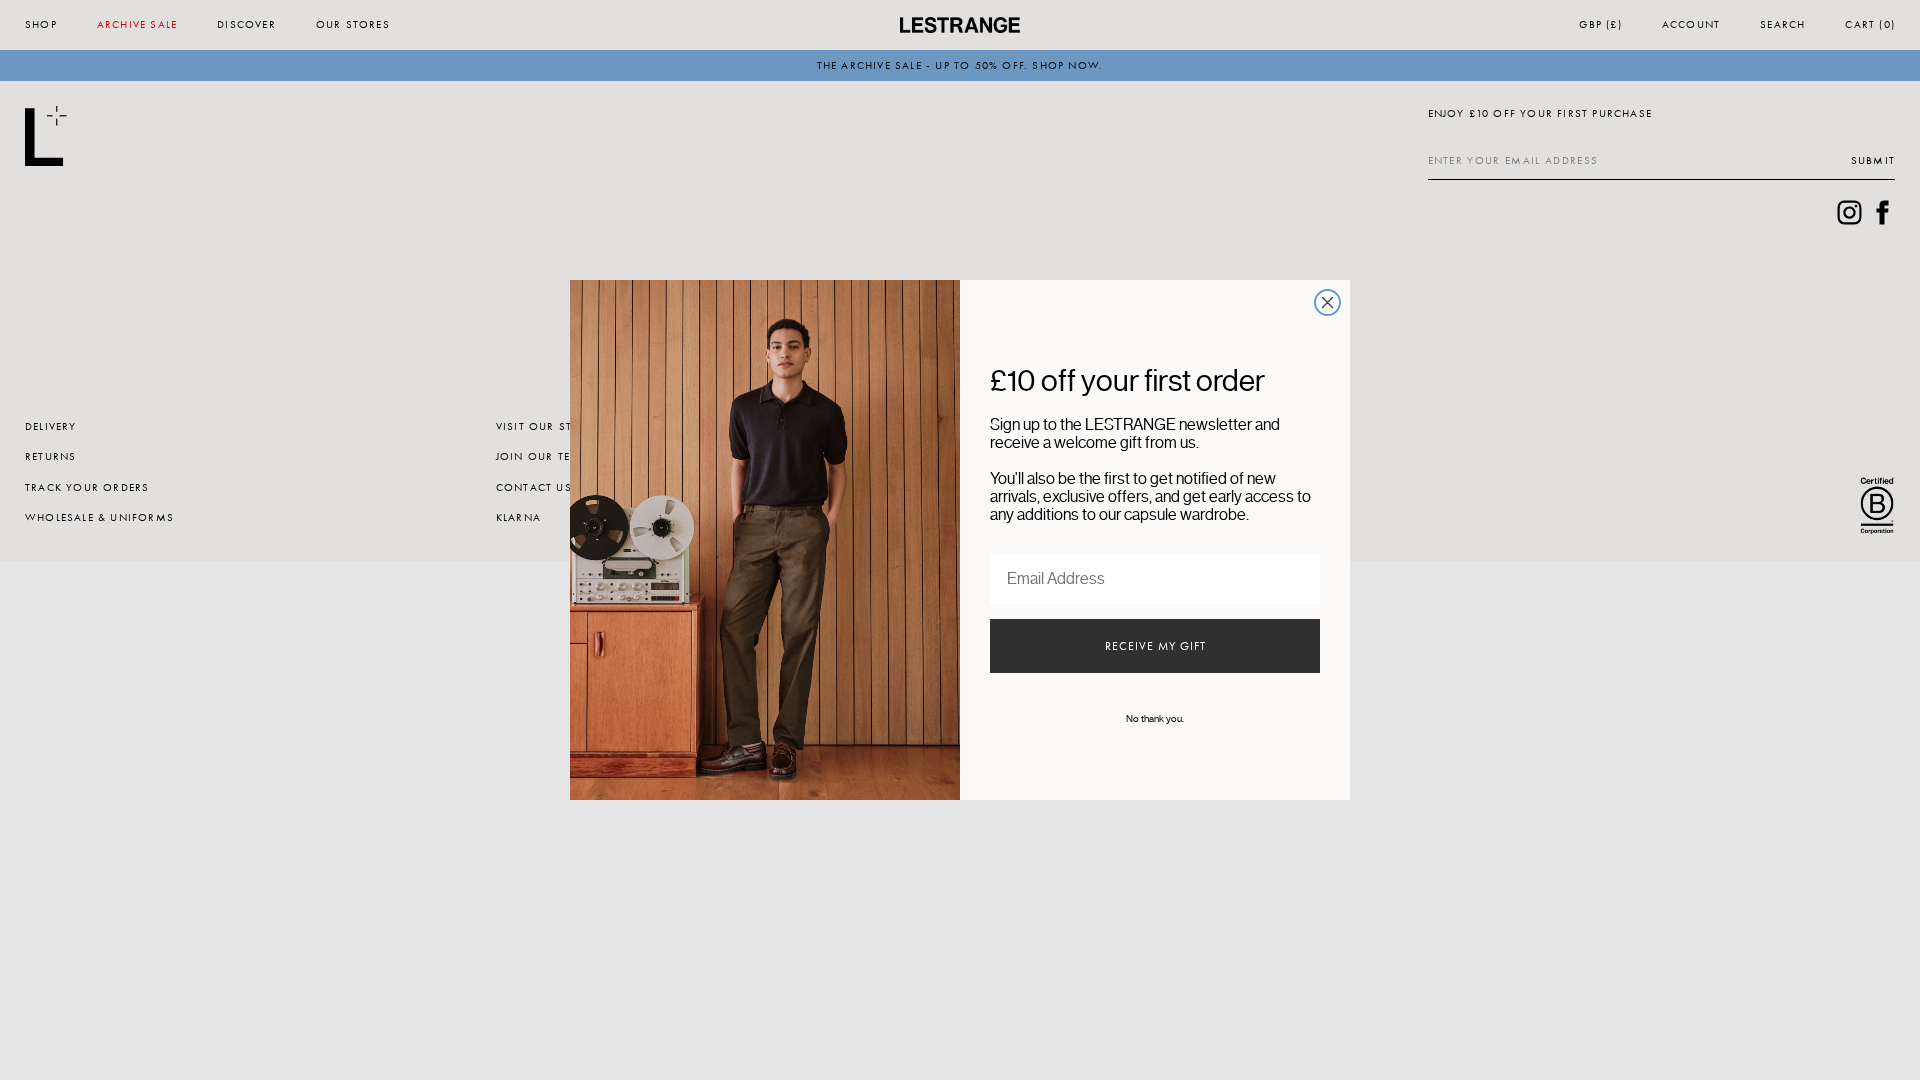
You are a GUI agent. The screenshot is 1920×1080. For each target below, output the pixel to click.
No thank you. (1155, 719)
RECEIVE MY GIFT (1155, 646)
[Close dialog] (1327, 302)
